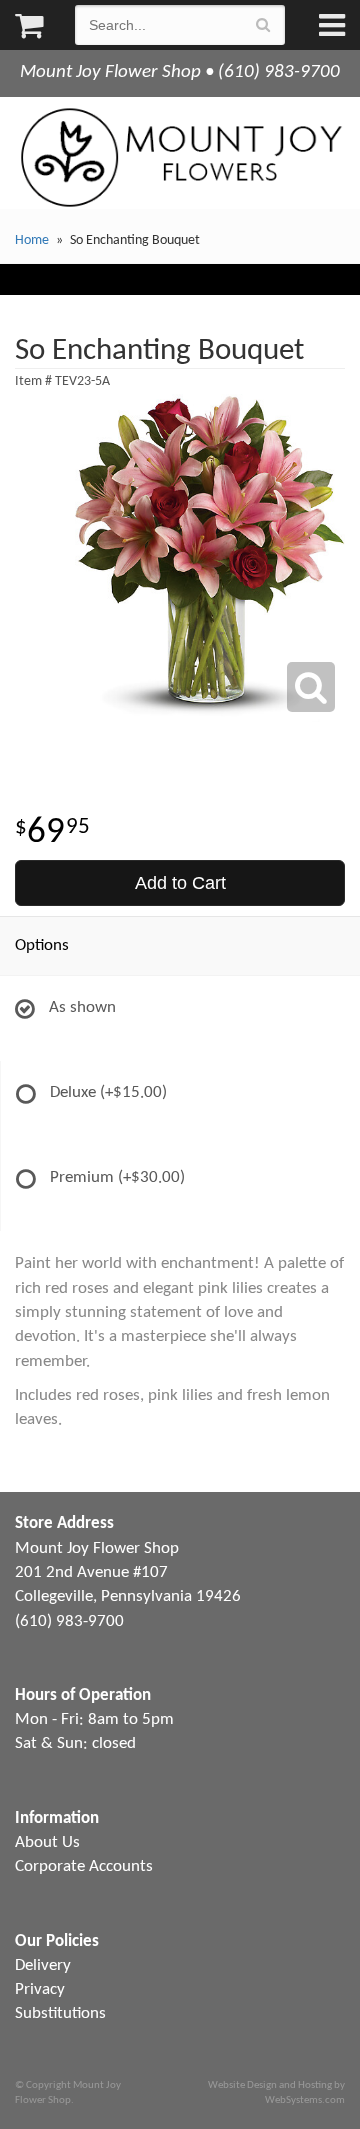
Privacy (40, 1989)
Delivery (43, 1965)
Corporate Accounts (84, 1866)
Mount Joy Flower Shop (180, 157)
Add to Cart (180, 883)
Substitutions (60, 2013)
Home (32, 240)
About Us (47, 1842)
